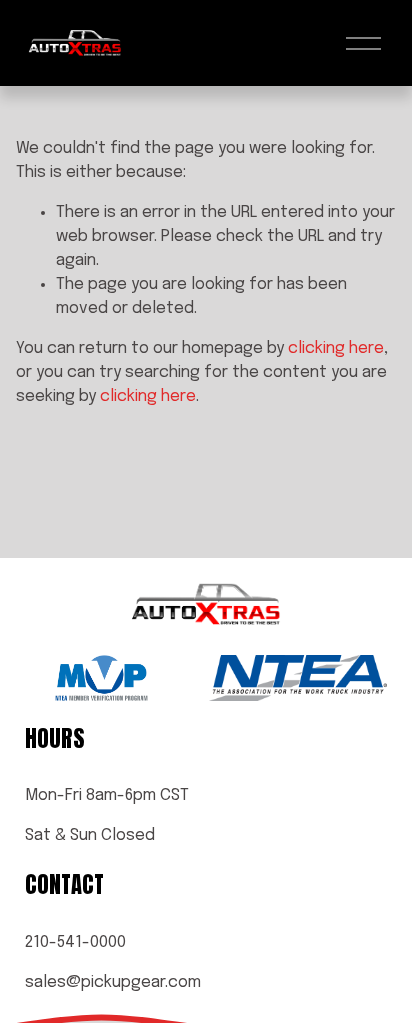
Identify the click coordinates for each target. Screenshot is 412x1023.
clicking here (336, 348)
